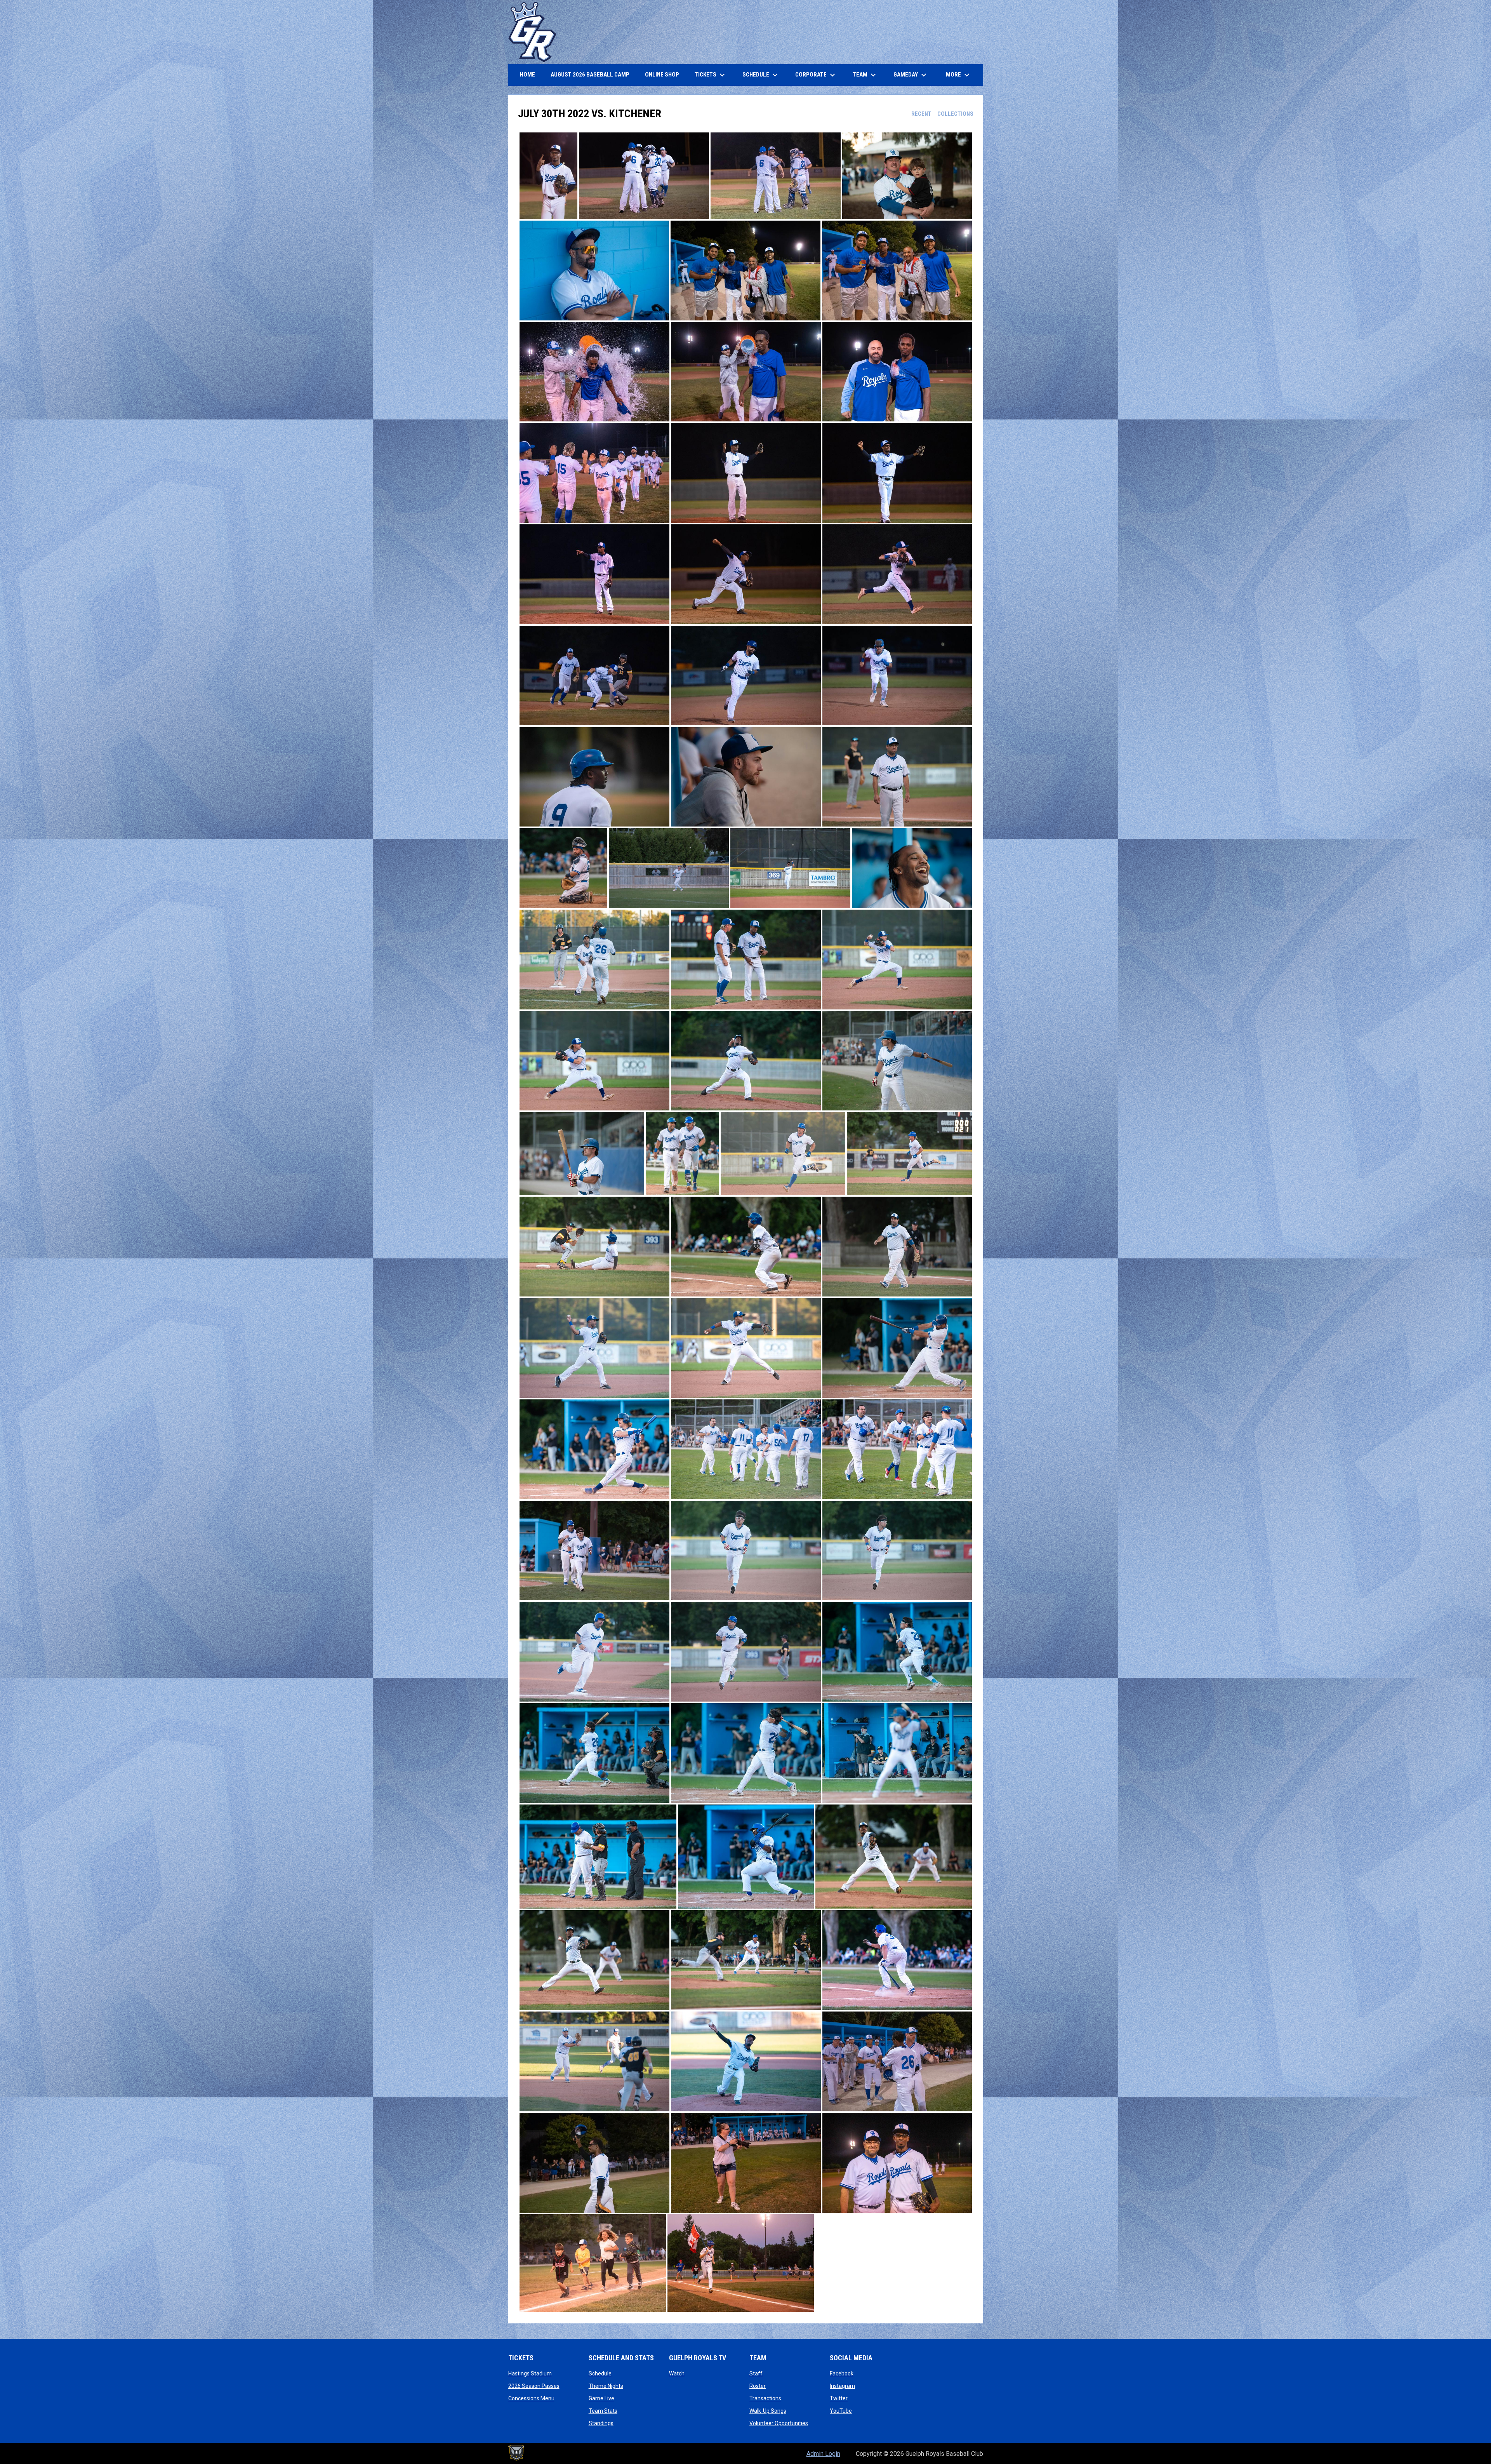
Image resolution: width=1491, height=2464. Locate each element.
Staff (756, 2374)
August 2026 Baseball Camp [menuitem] (593, 74)
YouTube (841, 2411)
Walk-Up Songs (768, 2411)
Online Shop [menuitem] (665, 74)
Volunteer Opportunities (779, 2423)
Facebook (842, 2374)
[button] (548, 176)
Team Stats (603, 2411)
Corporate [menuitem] (816, 75)
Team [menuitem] (865, 75)
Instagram (842, 2386)
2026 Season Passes (534, 2386)
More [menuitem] (959, 75)
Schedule (600, 2374)
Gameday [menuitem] (911, 75)
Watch (677, 2374)
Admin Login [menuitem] (823, 2454)
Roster (758, 2386)
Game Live (601, 2398)
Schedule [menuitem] (761, 75)
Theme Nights (606, 2386)
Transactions (765, 2398)
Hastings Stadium (530, 2374)
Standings (601, 2423)
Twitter (839, 2398)
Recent (921, 114)
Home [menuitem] (527, 75)
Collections (955, 114)
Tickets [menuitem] (711, 75)
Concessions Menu (531, 2398)
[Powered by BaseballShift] (516, 2453)
